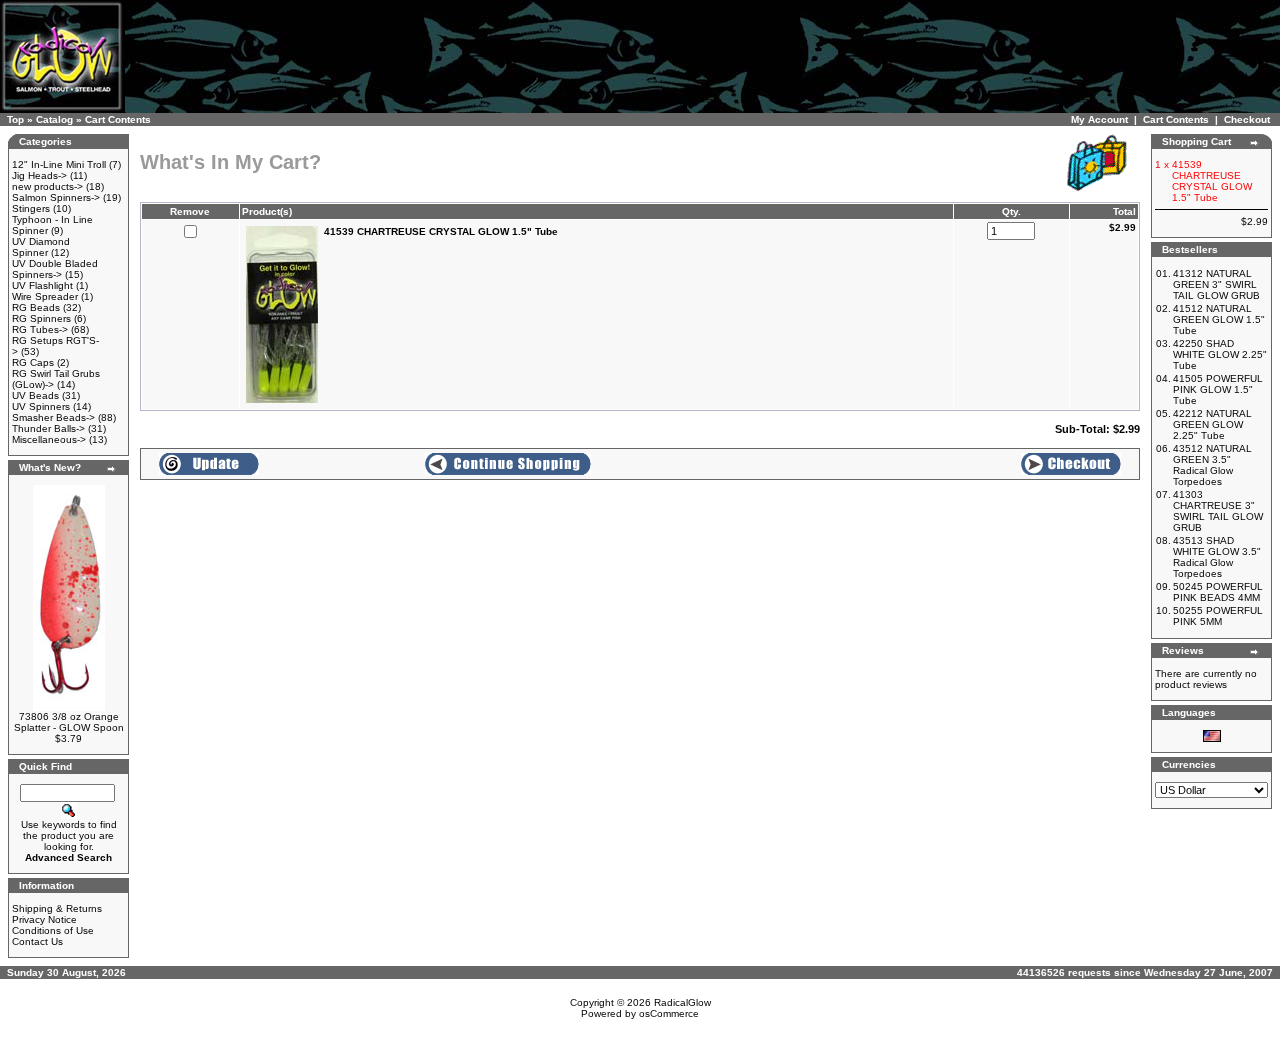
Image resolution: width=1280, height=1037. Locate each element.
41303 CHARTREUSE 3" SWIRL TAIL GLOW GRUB (1218, 511)
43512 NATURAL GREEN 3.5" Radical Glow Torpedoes (1212, 465)
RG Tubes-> (40, 329)
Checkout (1247, 119)
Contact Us (37, 941)
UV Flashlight (42, 285)
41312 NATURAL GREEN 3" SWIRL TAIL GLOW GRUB (1216, 284)
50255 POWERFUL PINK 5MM (1218, 616)
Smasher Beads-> (53, 417)
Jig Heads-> (39, 175)
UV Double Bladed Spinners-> (55, 269)
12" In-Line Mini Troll (59, 164)
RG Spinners (41, 318)
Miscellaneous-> (49, 439)
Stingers (31, 208)
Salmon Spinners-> (56, 197)
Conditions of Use (53, 930)
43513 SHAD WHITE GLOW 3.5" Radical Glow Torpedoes (1217, 557)
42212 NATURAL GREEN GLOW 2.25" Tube (1212, 424)
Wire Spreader (45, 296)
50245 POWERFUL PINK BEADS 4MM (1218, 592)
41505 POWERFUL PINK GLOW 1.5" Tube (1218, 389)
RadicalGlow (682, 1002)
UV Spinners (41, 406)
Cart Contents (118, 119)
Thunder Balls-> (48, 428)
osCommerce (669, 1013)
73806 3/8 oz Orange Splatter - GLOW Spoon (69, 722)
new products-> (47, 186)
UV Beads (35, 395)
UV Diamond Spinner (41, 247)
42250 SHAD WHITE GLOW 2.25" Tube (1220, 354)
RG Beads (36, 307)
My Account (1099, 119)
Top (15, 119)
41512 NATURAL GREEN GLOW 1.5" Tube (1219, 319)
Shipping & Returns (57, 908)
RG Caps (33, 362)
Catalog (54, 119)
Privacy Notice (44, 919)
